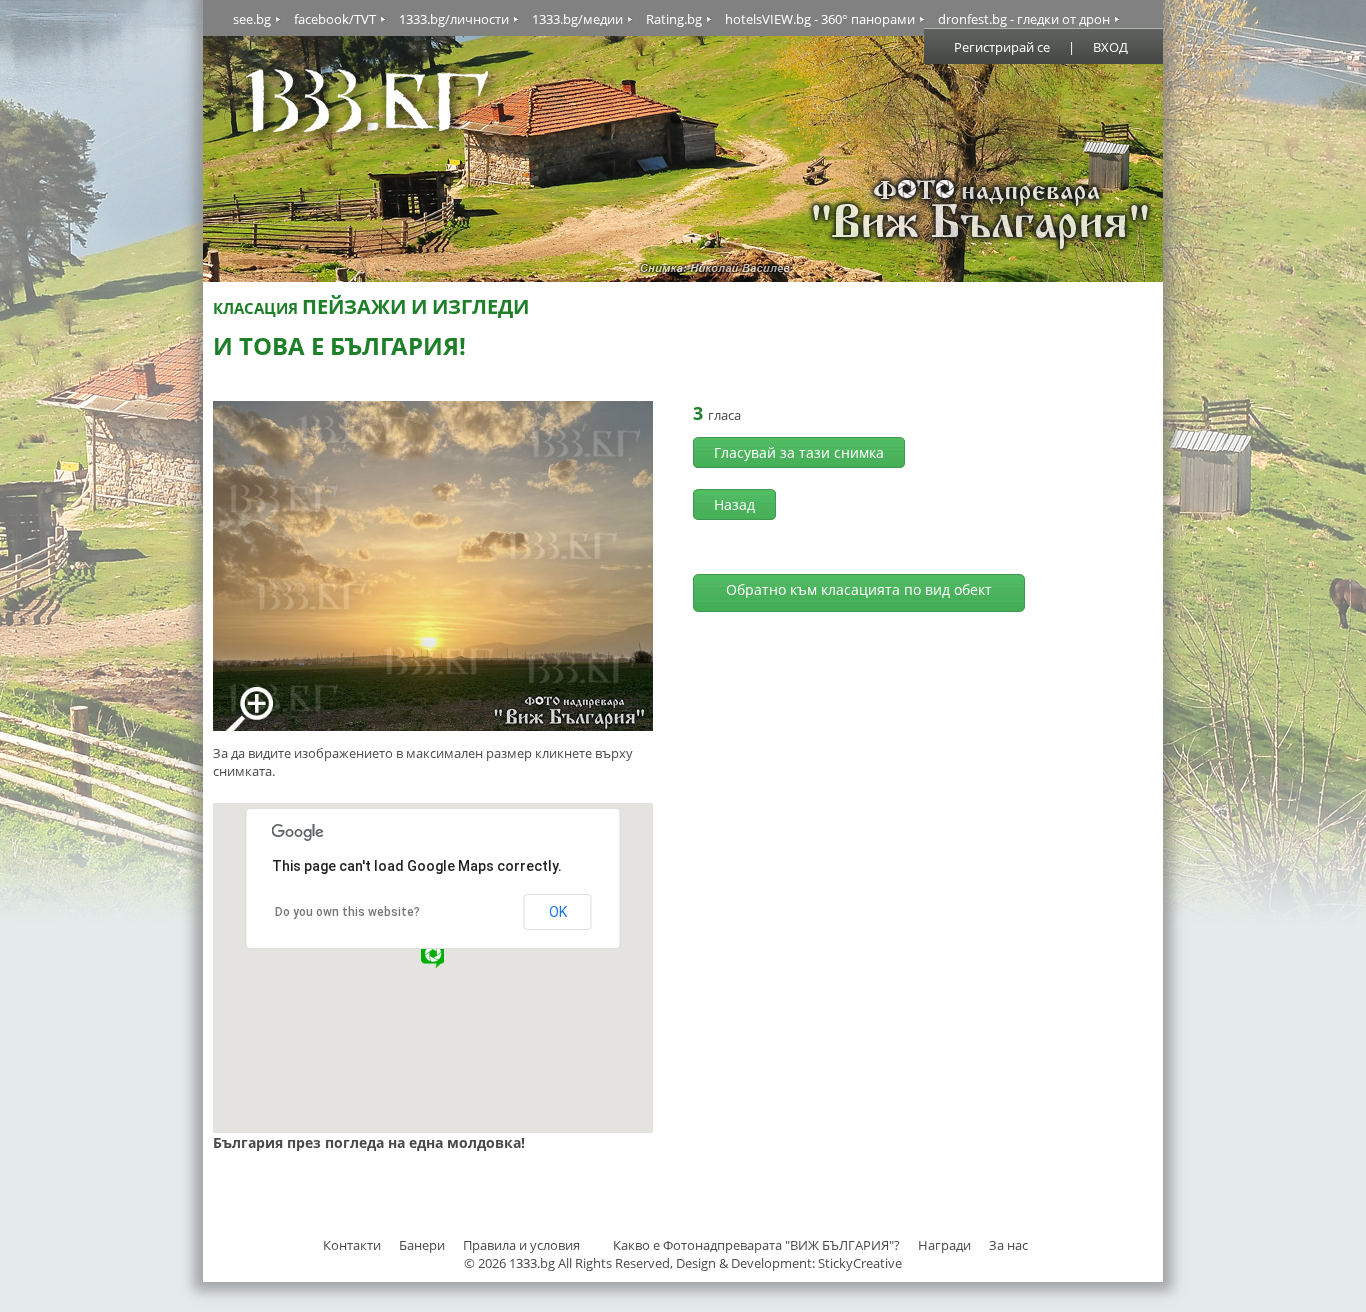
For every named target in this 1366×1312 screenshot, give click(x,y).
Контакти (352, 1245)
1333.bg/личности (454, 19)
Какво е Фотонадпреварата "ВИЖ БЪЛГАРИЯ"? (756, 1245)
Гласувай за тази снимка (799, 452)
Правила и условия (521, 1245)
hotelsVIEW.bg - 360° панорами (820, 19)
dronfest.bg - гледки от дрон (1024, 19)
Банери (423, 1245)
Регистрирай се (1002, 47)
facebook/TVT (335, 19)
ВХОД (1110, 47)
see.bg (252, 19)
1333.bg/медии (577, 19)
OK (558, 912)
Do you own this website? (347, 912)
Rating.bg (674, 19)
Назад (734, 504)
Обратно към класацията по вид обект (859, 589)
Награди (944, 1245)
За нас (1008, 1245)
